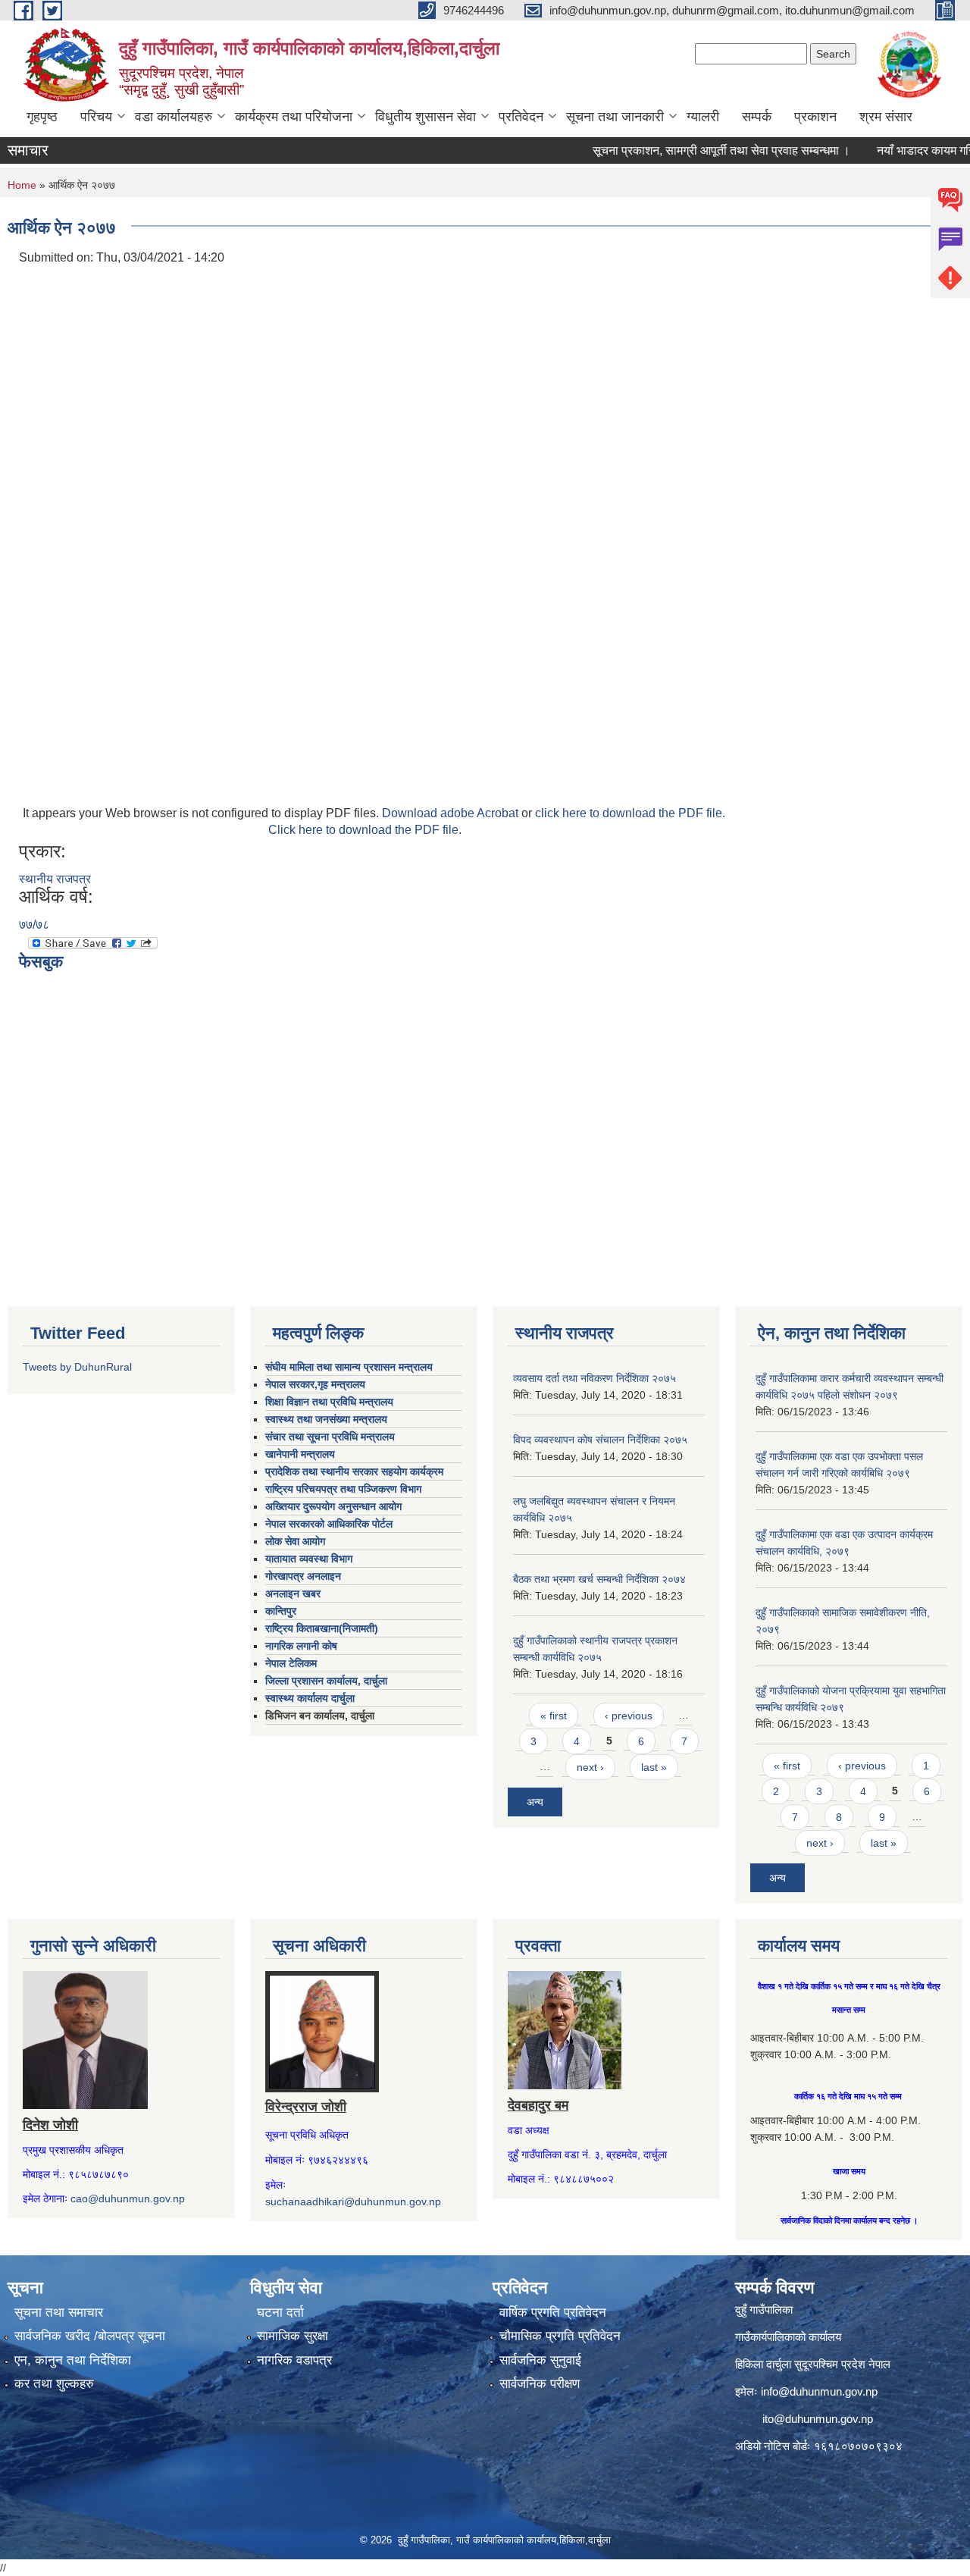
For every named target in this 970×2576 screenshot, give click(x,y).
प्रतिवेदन (521, 117)
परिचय (96, 117)
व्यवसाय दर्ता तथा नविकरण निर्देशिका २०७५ (595, 1378)
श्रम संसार (886, 117)
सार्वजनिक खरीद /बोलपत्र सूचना (90, 2336)
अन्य (535, 1802)
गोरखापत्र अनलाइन (303, 1576)
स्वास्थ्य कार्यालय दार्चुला (310, 1698)
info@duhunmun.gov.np (819, 2391)
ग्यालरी (703, 117)
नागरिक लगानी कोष (301, 1646)
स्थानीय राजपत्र (55, 879)
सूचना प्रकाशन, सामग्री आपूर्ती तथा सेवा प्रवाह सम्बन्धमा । (689, 150)
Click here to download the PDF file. (365, 830)
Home (22, 185)
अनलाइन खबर (293, 1594)
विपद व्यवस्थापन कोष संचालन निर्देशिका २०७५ (600, 1440)
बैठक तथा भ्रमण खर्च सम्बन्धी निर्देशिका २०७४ (599, 1579)
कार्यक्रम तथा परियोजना (294, 117)
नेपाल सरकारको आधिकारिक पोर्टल (329, 1524)
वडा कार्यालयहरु (174, 117)
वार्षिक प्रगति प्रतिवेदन (553, 2313)
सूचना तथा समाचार (59, 2313)
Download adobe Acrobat (452, 813)
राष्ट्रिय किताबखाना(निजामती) (322, 1628)
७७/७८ (34, 924)
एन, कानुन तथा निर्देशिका (73, 2360)
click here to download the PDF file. (630, 813)
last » (654, 1767)
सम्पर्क (757, 117)
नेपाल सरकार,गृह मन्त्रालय (315, 1384)
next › (590, 1767)
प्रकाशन (815, 117)
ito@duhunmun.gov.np (818, 2419)
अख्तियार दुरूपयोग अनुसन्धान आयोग (333, 1506)
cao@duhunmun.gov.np (128, 2198)
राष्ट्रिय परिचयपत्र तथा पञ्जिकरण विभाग (343, 1489)
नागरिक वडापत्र (294, 2360)
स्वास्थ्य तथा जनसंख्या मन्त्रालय (326, 1419)
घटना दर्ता (280, 2313)
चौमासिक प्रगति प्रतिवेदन (560, 2336)
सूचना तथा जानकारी (615, 117)
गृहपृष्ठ (42, 117)
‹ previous (629, 1716)
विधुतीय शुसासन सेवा (426, 117)
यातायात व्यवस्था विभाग (309, 1559)
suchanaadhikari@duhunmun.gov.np (353, 2202)
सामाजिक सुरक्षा (293, 2336)
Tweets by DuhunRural (77, 1367)
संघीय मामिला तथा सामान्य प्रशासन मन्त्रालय (349, 1367)
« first (554, 1716)
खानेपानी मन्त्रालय (300, 1454)
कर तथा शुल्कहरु (54, 2384)
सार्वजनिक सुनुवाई (540, 2360)
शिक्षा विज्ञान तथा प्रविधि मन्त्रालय (329, 1402)
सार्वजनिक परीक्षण (540, 2384)
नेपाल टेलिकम (291, 1663)
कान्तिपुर (281, 1611)
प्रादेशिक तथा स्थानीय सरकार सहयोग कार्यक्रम (354, 1471)
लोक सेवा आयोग (295, 1541)
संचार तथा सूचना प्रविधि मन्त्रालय (330, 1437)
